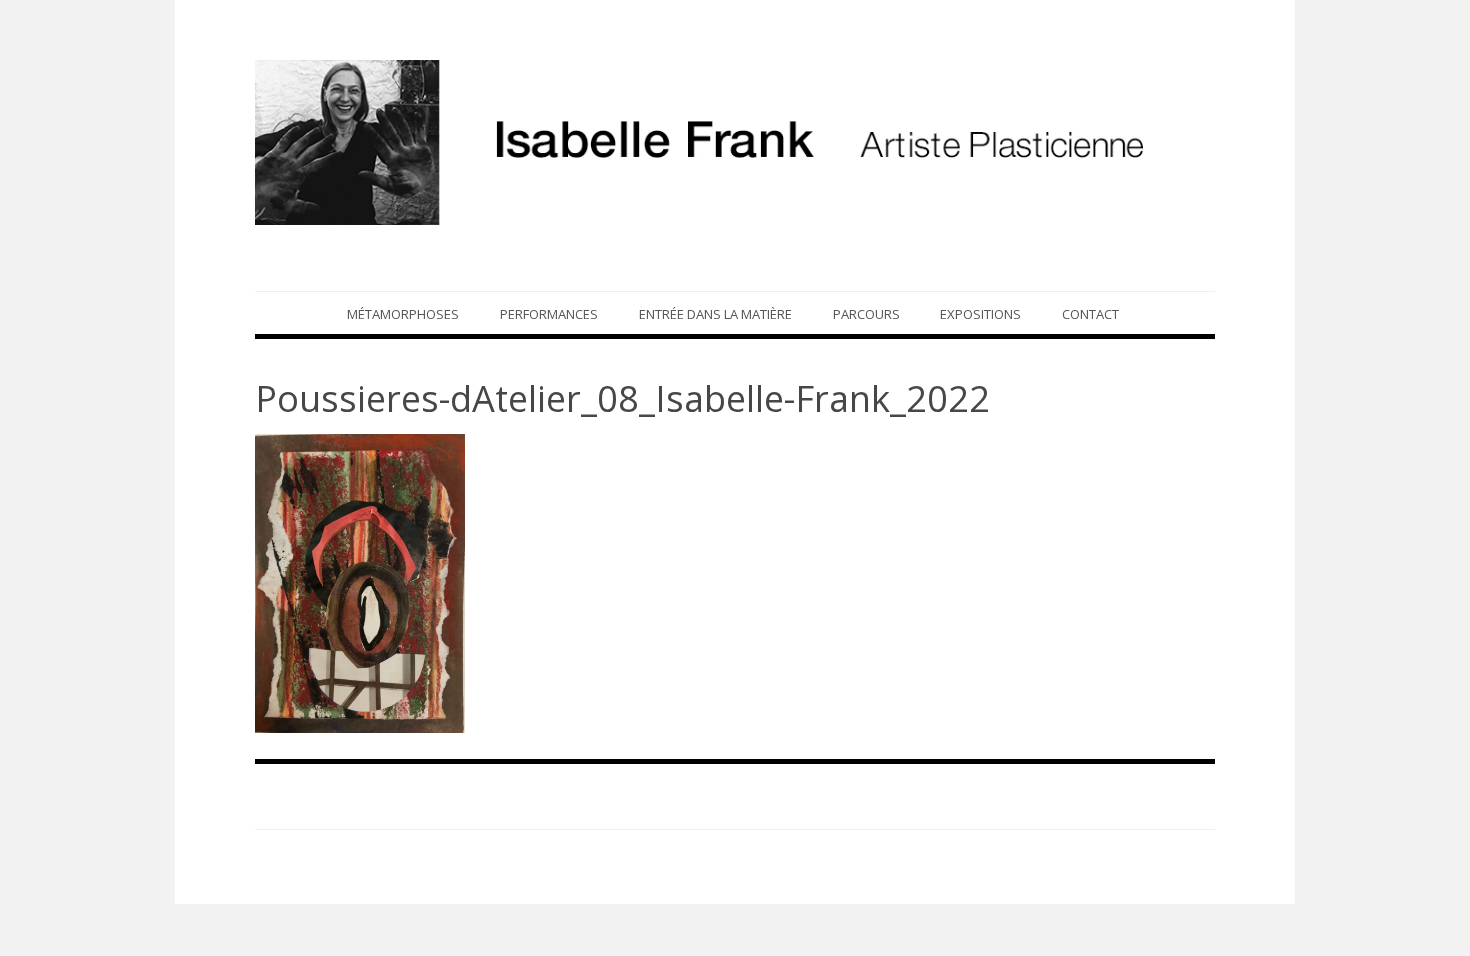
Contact (1090, 314)
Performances (549, 314)
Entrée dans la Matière (715, 314)
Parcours (866, 314)
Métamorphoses (403, 314)
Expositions (980, 314)
